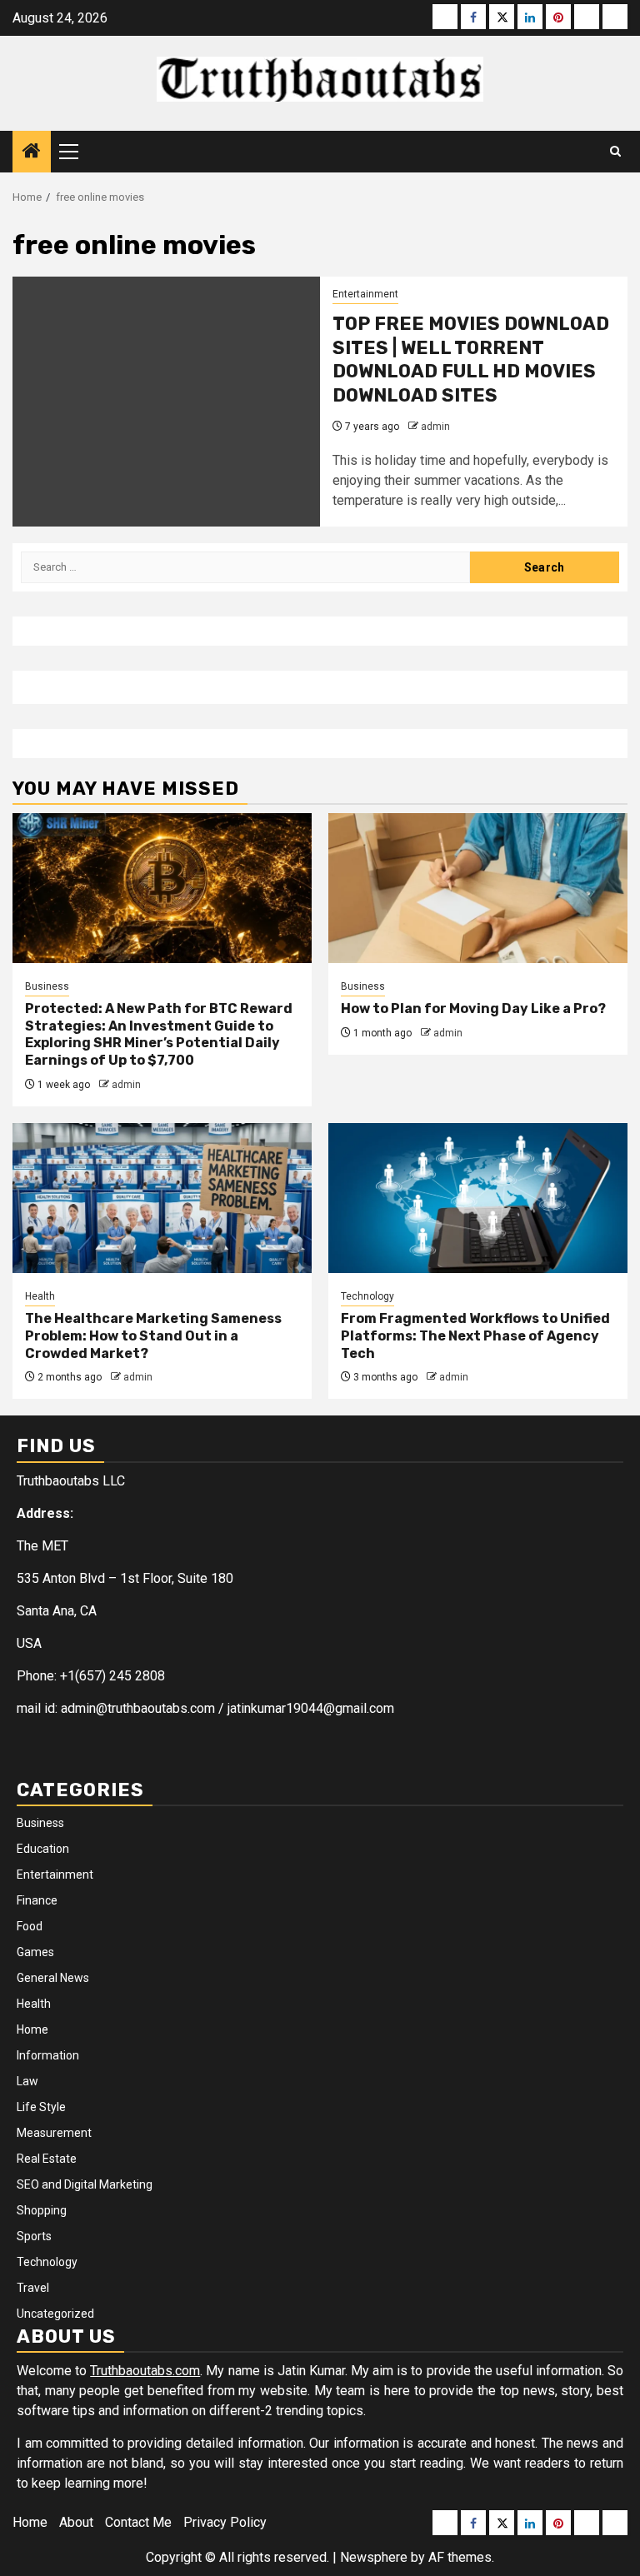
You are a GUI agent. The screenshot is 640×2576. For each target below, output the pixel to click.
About (76, 2522)
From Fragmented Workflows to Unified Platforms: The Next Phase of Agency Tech (475, 1336)
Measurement (54, 2133)
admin (435, 427)
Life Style (41, 2107)
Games (35, 1952)
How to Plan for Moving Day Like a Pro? (473, 1008)
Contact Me (138, 2522)
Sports (34, 2236)
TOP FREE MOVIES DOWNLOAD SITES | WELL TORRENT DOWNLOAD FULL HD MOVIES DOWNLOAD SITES (471, 359)
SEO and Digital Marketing (85, 2184)
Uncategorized (55, 2314)
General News (53, 1978)
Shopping (42, 2210)
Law (27, 2081)
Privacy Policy (225, 2522)
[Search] (615, 152)
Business (47, 986)
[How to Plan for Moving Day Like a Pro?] (478, 888)
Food (30, 1926)
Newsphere (374, 2557)
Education (43, 1849)
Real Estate (47, 2159)
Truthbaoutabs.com (145, 2371)
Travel (33, 2288)
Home (32, 2029)
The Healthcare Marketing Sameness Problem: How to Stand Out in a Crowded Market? (153, 1336)
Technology (367, 1296)
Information (48, 2055)
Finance (37, 1900)
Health (40, 1296)
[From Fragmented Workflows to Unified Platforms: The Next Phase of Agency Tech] (478, 1198)
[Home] (32, 152)
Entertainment (365, 294)
